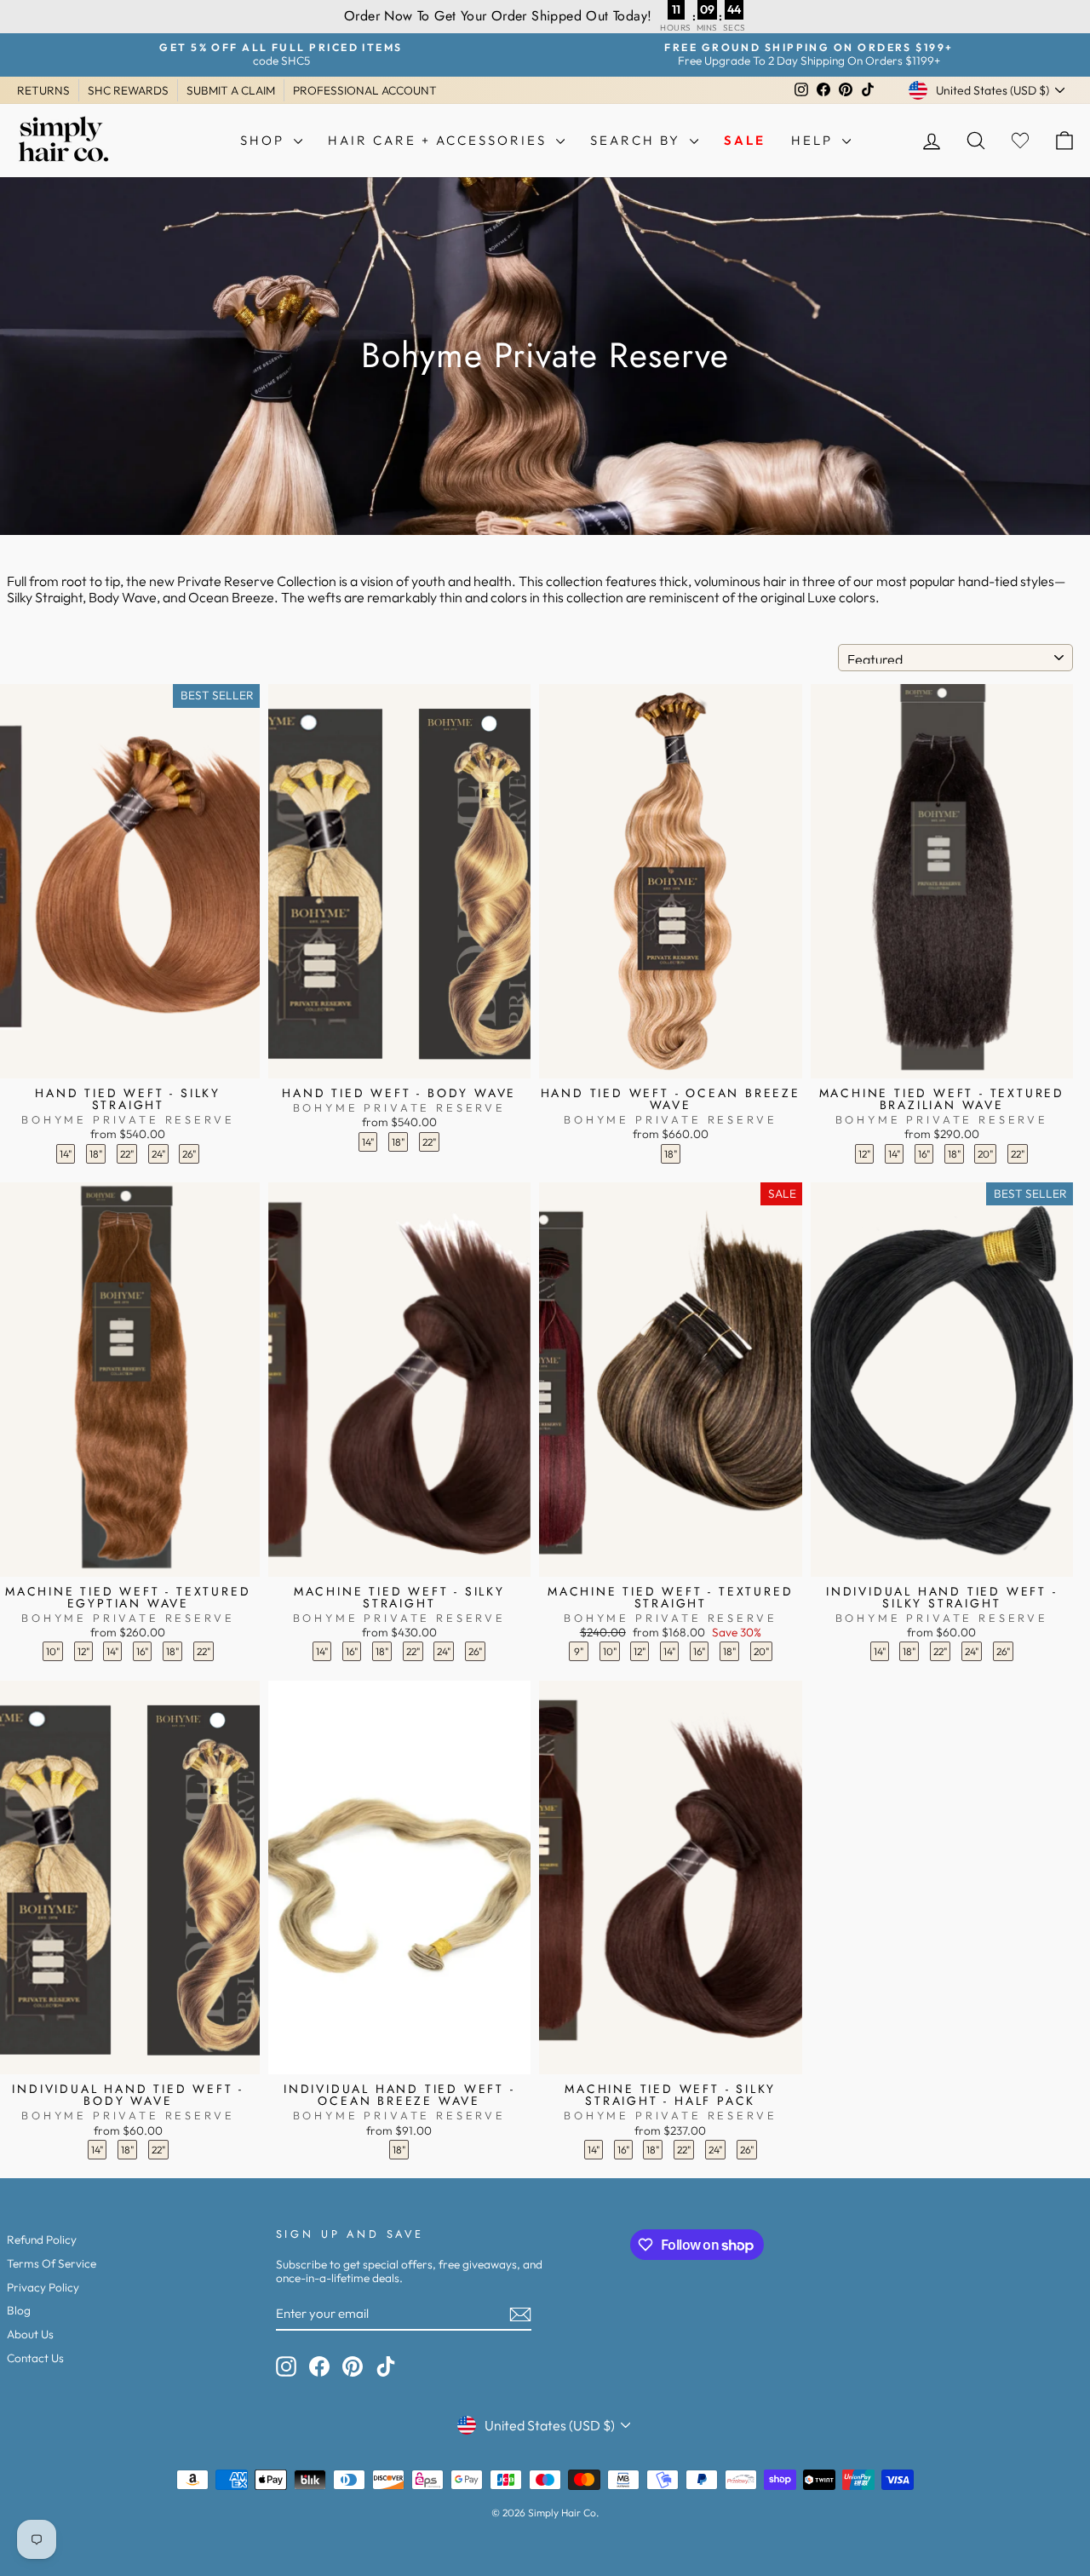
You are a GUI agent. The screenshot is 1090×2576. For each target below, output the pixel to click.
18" (96, 1154)
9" (579, 1651)
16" (924, 1154)
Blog (19, 2310)
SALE (745, 140)
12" (864, 1154)
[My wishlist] (1020, 140)
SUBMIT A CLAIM (231, 90)
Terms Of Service (52, 2263)
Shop (265, 140)
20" (985, 1154)
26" (189, 1154)
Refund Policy (42, 2240)
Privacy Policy (43, 2287)
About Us (30, 2334)
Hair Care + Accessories (440, 140)
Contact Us (35, 2358)
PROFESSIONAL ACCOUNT (365, 90)
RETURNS (43, 90)
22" (127, 1154)
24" (158, 1154)
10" (53, 1651)
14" (66, 1154)
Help (815, 140)
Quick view (128, 1061)
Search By (638, 140)
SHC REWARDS (128, 90)
